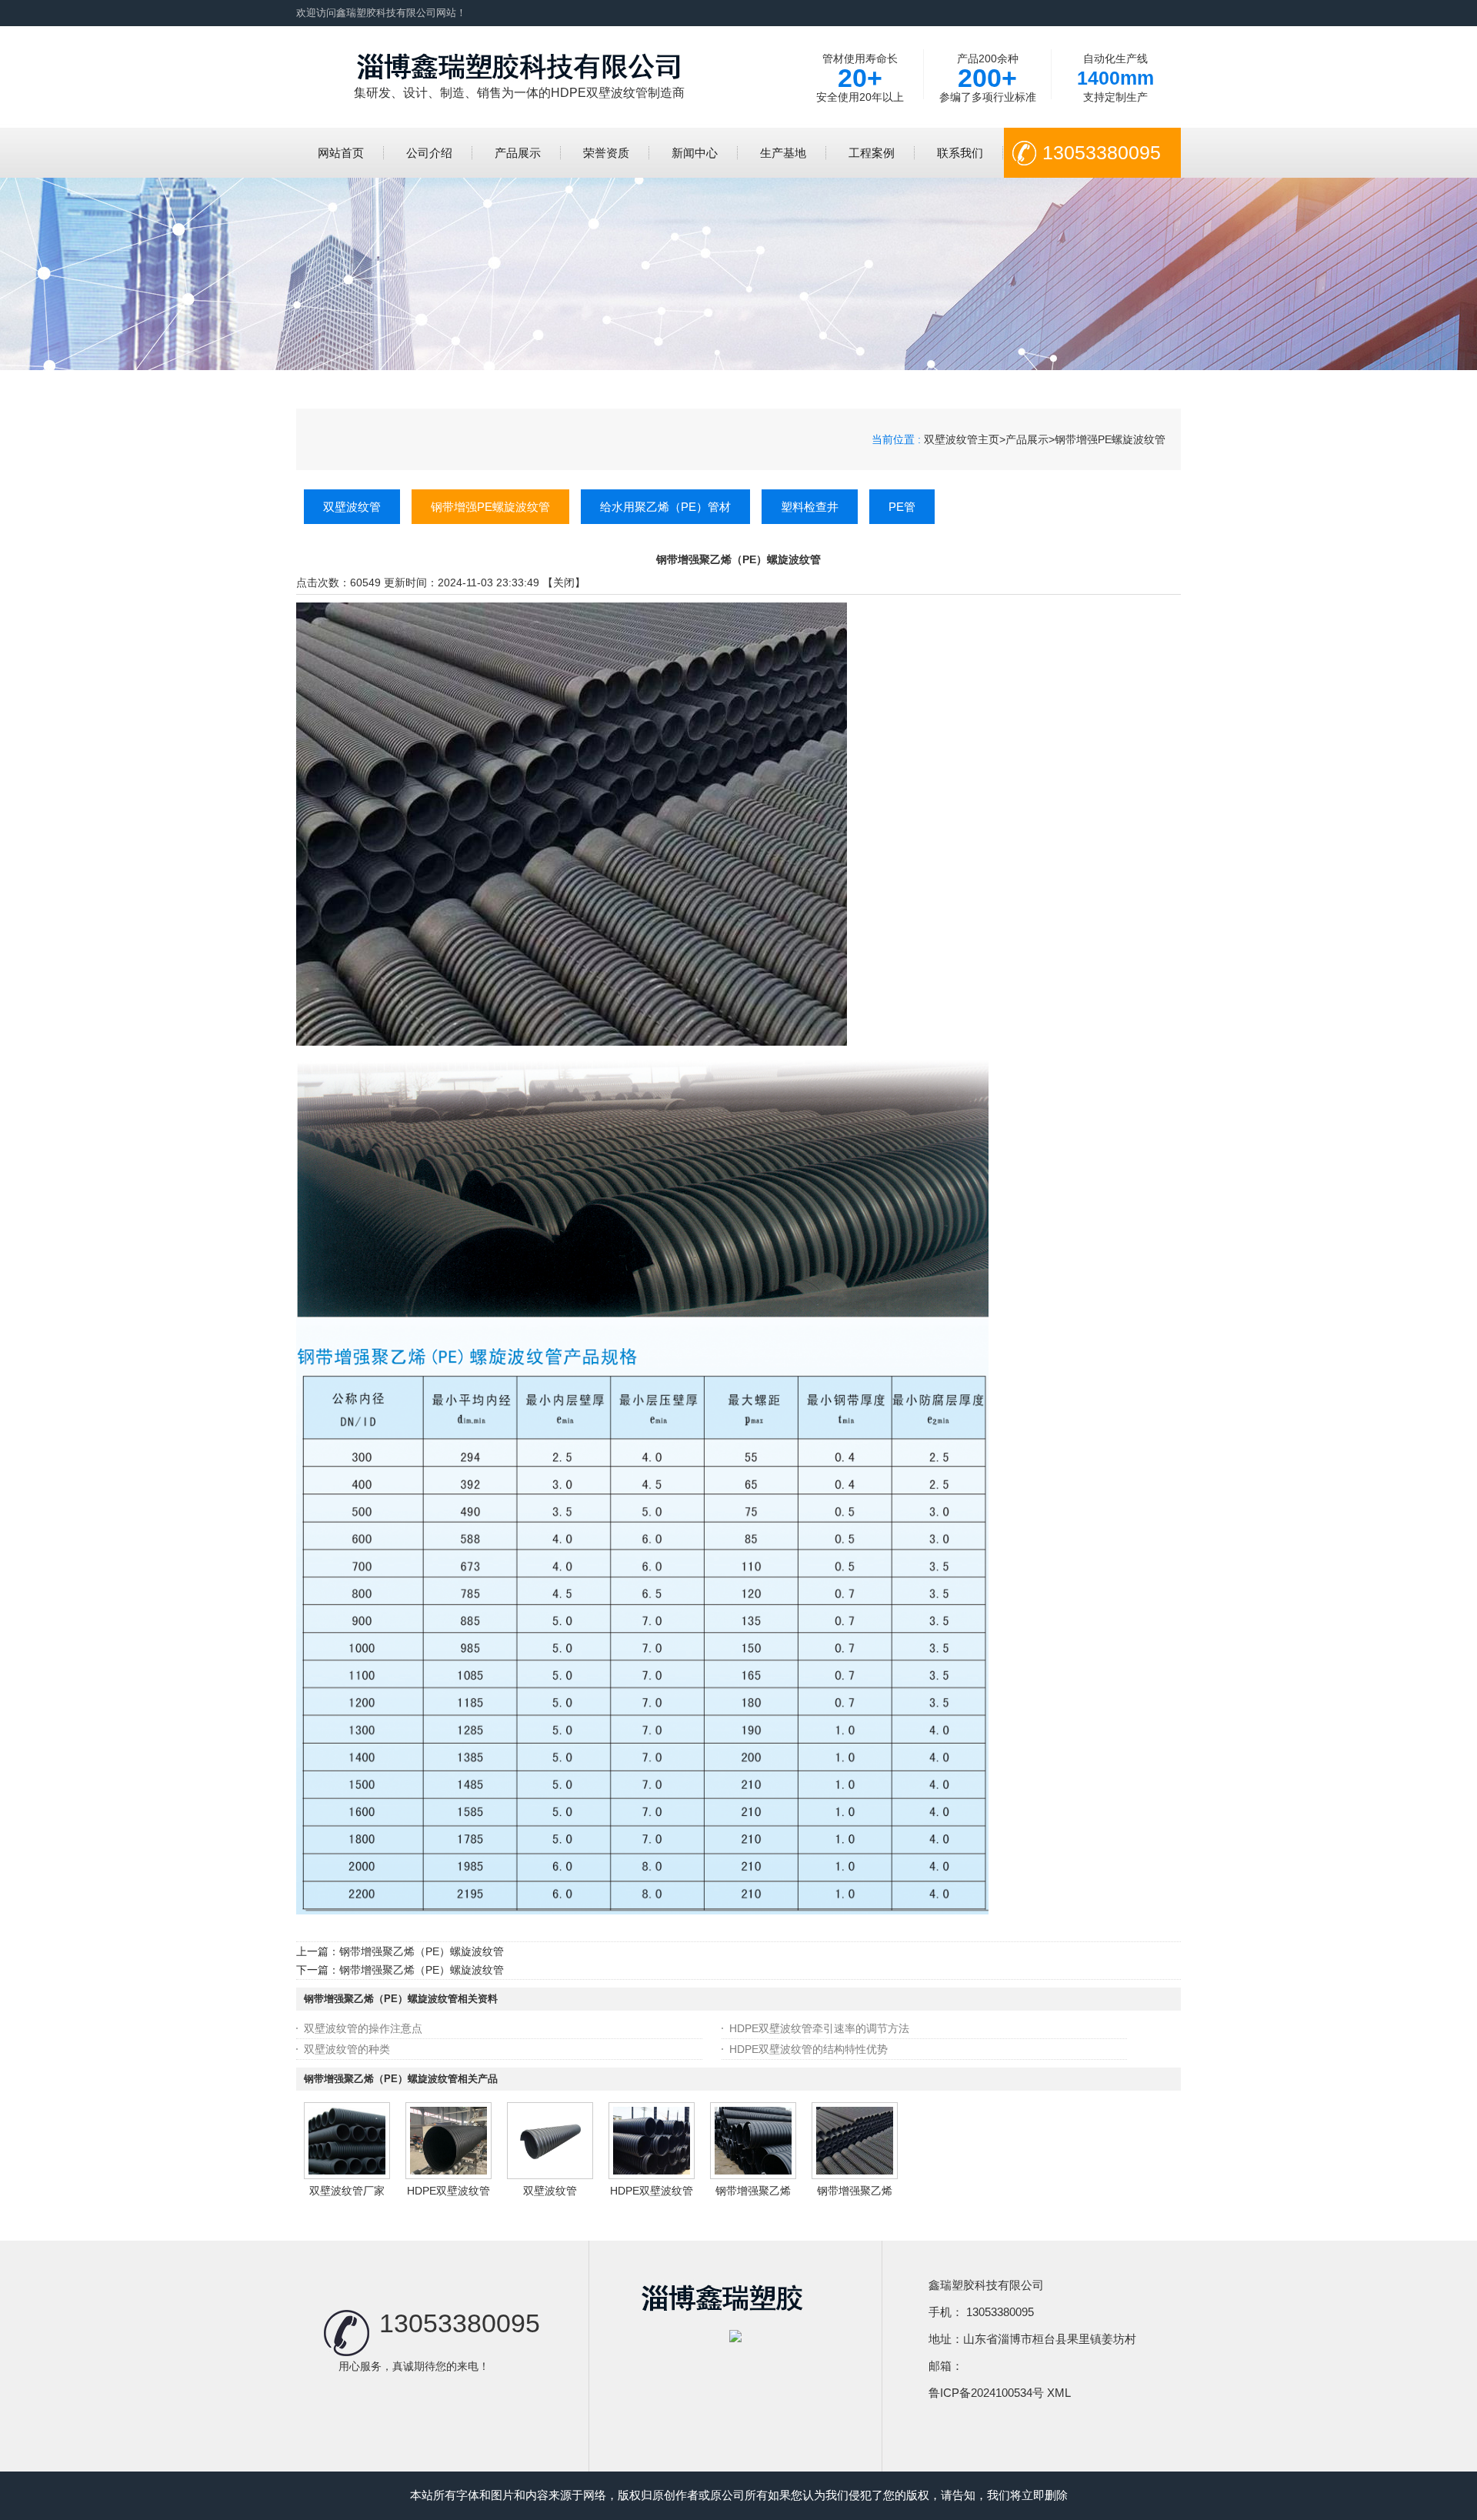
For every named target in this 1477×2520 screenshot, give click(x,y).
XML (1059, 2393)
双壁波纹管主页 (962, 439)
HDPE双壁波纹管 (448, 2191)
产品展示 (1027, 439)
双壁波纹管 (550, 2191)
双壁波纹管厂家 (347, 2191)
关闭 (564, 582)
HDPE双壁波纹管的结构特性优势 (809, 2049)
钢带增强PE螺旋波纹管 (1110, 439)
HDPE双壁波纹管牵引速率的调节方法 (819, 2028)
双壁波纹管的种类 (347, 2049)
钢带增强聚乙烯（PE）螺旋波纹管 (422, 1951)
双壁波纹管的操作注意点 (363, 2028)
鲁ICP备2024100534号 (986, 2393)
